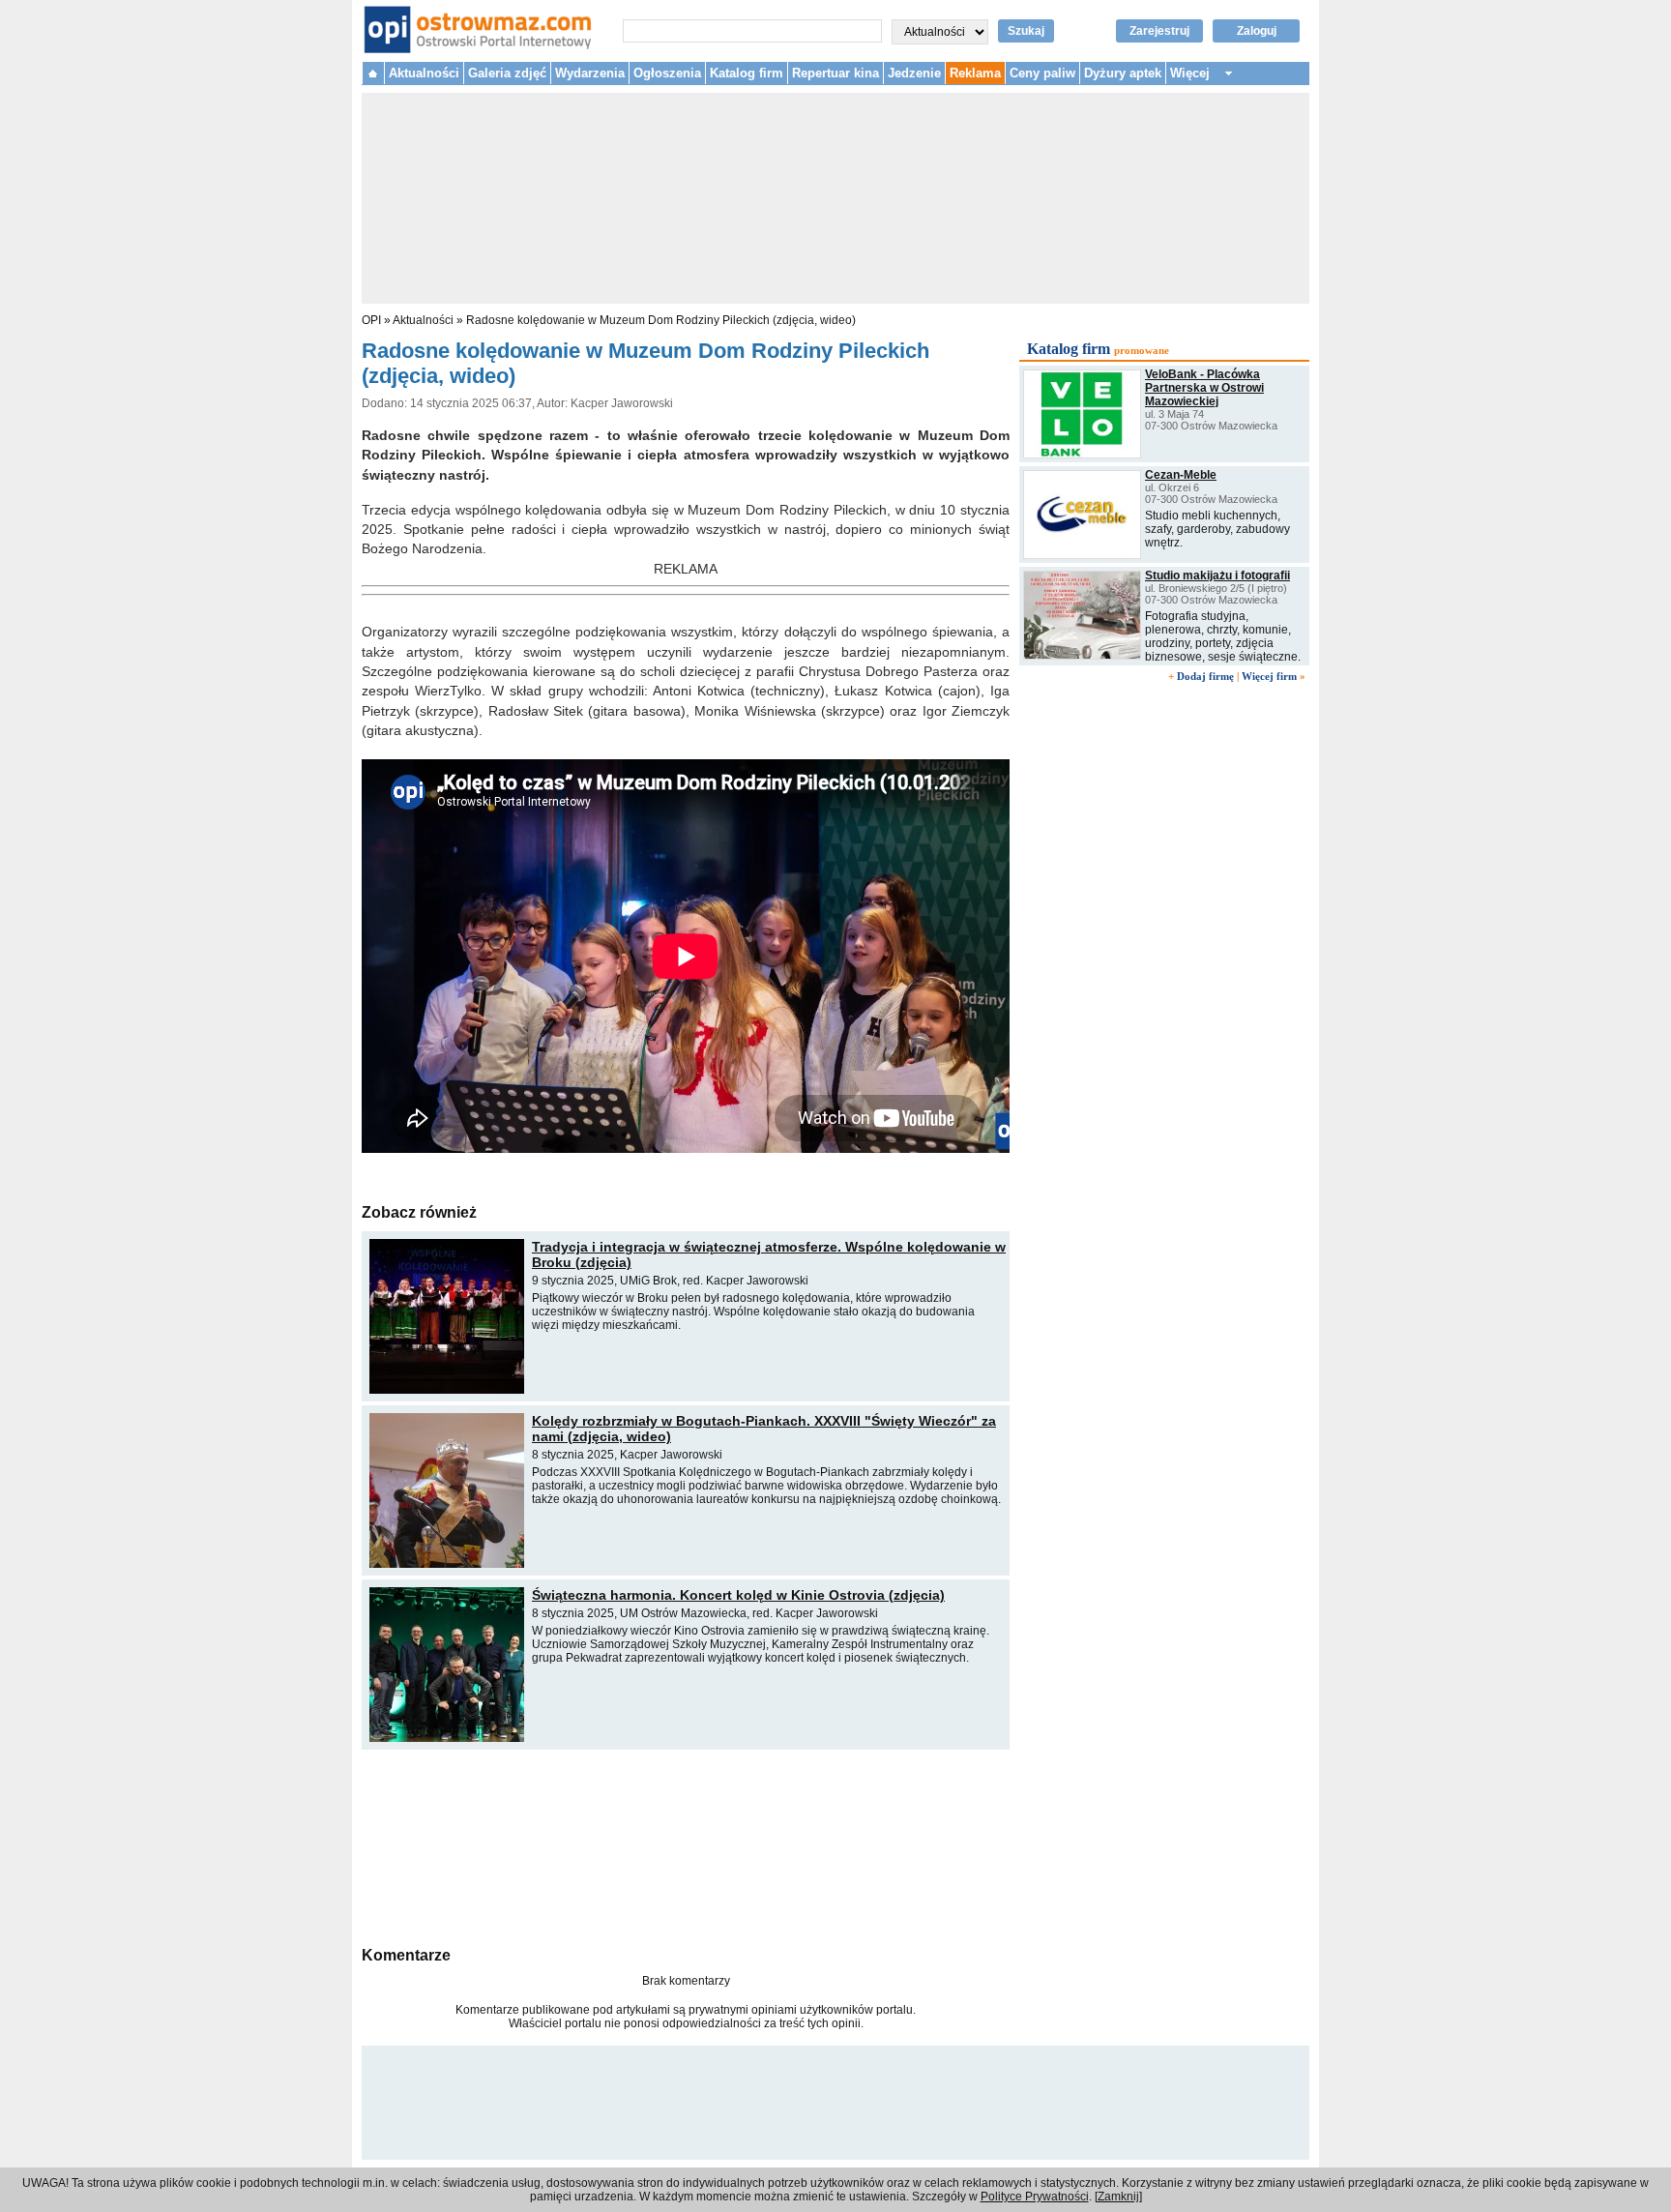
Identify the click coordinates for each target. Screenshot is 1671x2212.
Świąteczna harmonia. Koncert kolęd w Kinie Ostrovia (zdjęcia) (738, 1595)
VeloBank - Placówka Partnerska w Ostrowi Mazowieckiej (1204, 388)
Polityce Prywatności (1035, 2197)
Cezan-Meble (1181, 475)
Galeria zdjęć (507, 73)
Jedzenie (914, 73)
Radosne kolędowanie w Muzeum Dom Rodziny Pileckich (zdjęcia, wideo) (661, 320)
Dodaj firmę (1205, 676)
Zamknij (1118, 2197)
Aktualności (424, 73)
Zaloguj (1257, 31)
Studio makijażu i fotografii (1217, 575)
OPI (371, 320)
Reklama (975, 73)
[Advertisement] (686, 1845)
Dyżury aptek (1123, 73)
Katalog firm (747, 73)
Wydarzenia (590, 73)
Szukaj (1026, 31)
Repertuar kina (835, 73)
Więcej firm (1269, 676)
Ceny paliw (1042, 73)
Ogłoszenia (667, 73)
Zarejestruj (1159, 31)
